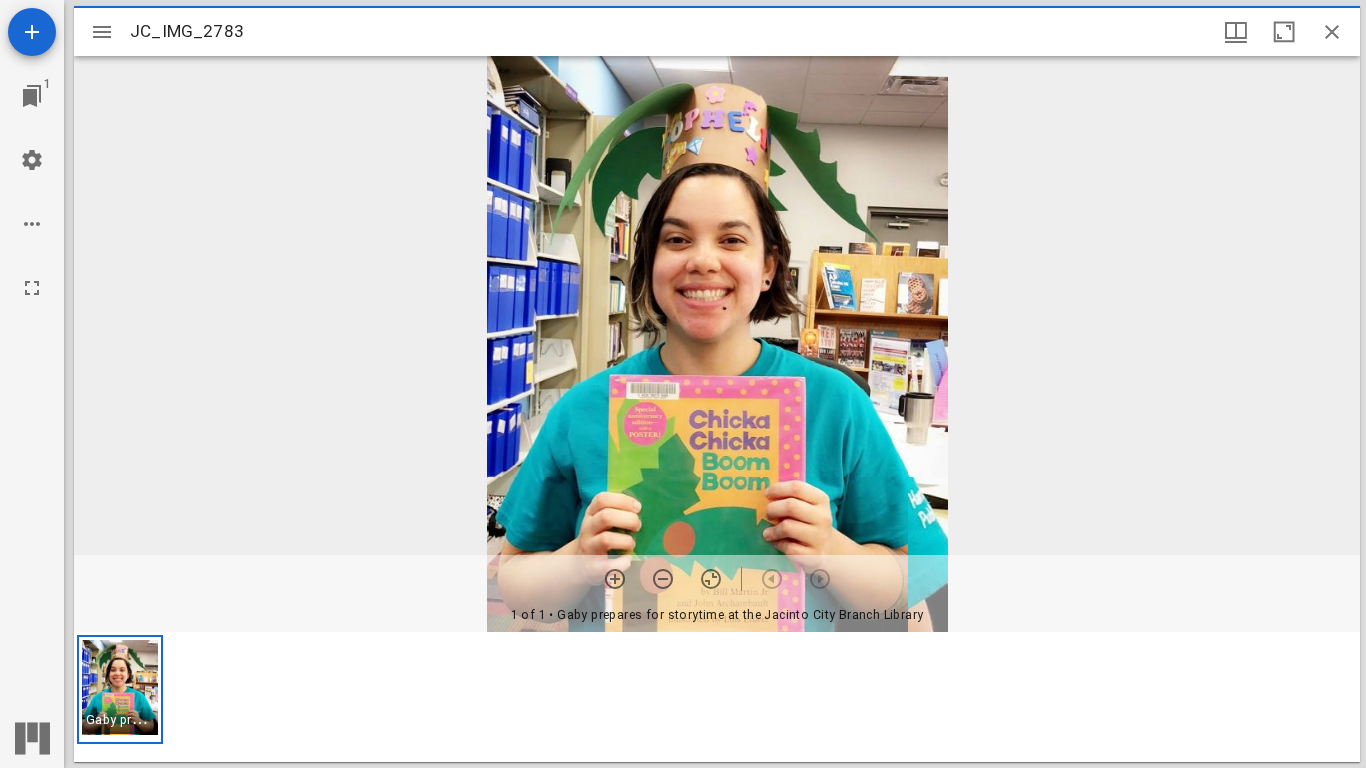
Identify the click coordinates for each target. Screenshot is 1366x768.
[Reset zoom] (711, 579)
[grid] (717, 697)
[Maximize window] (1284, 32)
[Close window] (1332, 32)
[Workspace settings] (32, 160)
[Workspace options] (32, 224)
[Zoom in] (615, 579)
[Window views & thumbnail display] (1236, 32)
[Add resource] (32, 32)
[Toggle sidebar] (102, 32)
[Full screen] (32, 288)
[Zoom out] (663, 579)
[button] (120, 689)
